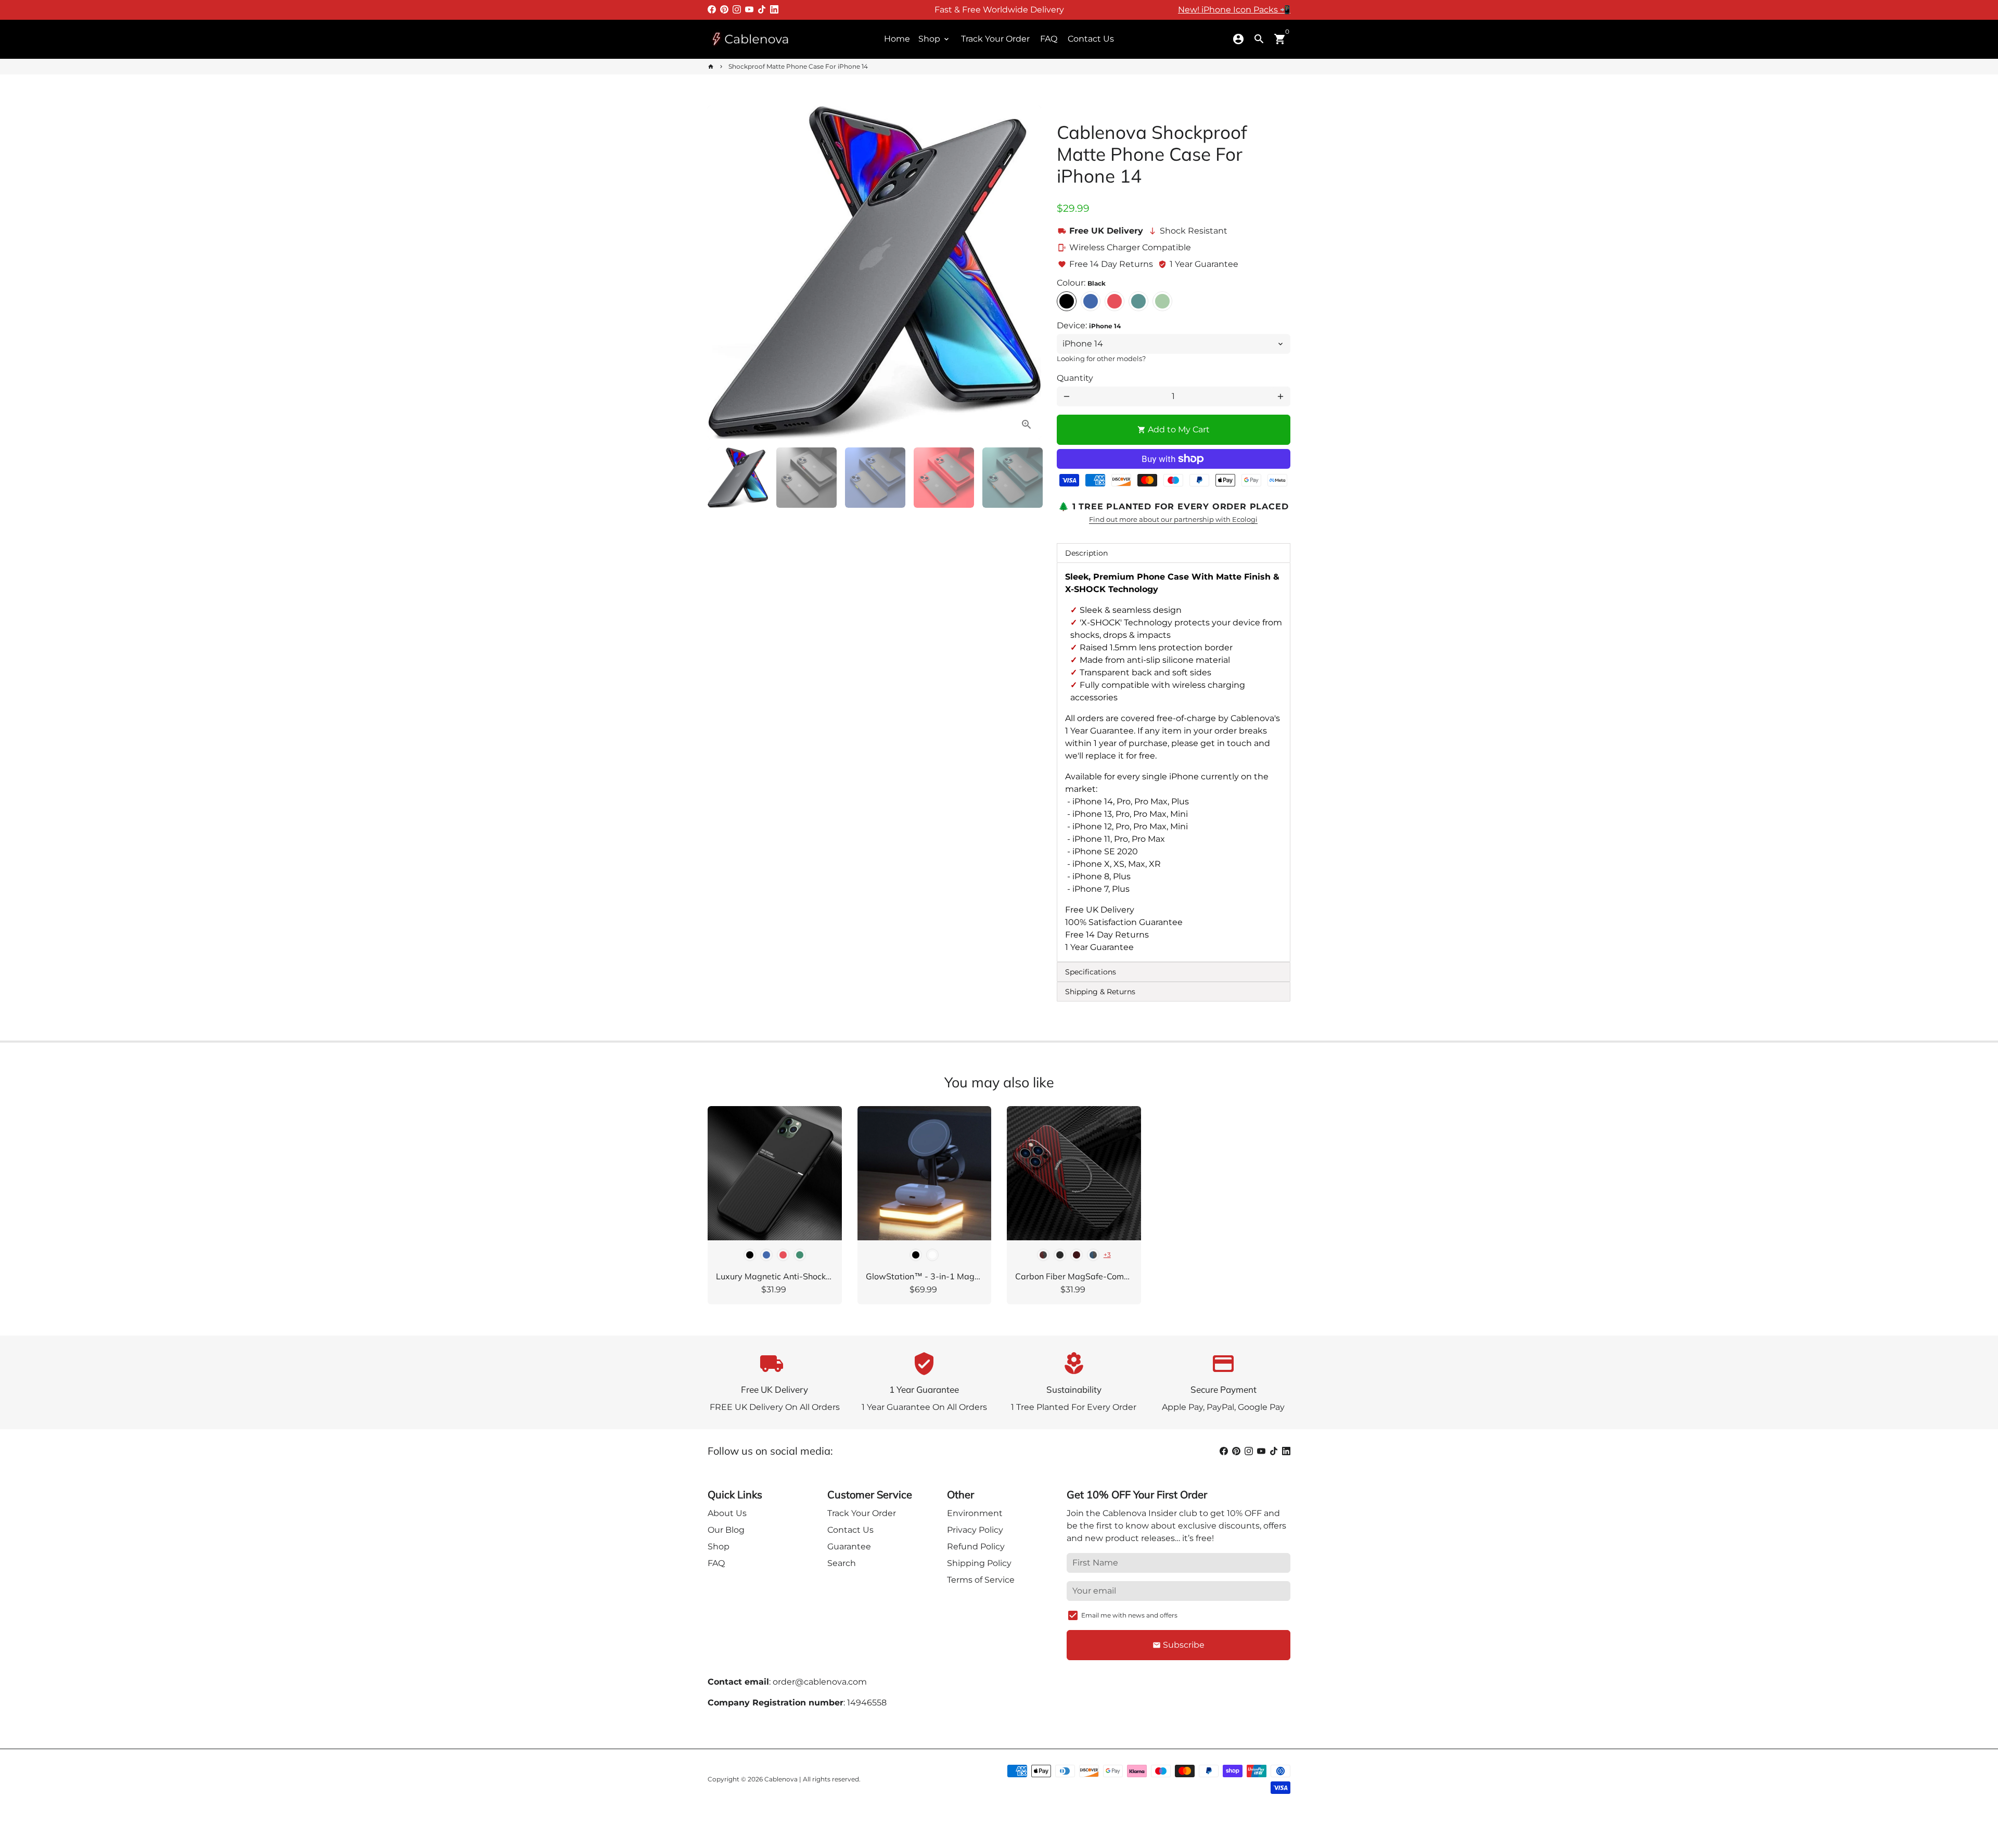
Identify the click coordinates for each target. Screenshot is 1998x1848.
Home (897, 39)
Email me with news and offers (1129, 1615)
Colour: (1081, 283)
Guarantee (849, 1547)
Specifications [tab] (1091, 972)
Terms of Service (981, 1580)
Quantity (1075, 378)
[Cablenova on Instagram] (737, 10)
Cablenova (781, 1779)
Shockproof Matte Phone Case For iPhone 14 (798, 66)
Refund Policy (976, 1547)
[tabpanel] (1174, 762)
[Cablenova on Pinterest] (724, 10)
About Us (727, 1513)
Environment (975, 1513)
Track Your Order (995, 39)
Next (1027, 273)
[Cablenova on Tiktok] (762, 10)
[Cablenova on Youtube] (749, 10)
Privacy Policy (975, 1530)
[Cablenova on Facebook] (712, 10)
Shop (934, 39)
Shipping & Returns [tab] (1100, 992)
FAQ (1049, 39)
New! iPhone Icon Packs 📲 (1234, 10)
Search (842, 1563)
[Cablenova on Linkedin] (774, 10)
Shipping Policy (979, 1563)
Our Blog (726, 1530)
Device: (1089, 325)
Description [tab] (1086, 553)
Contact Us (1091, 39)
